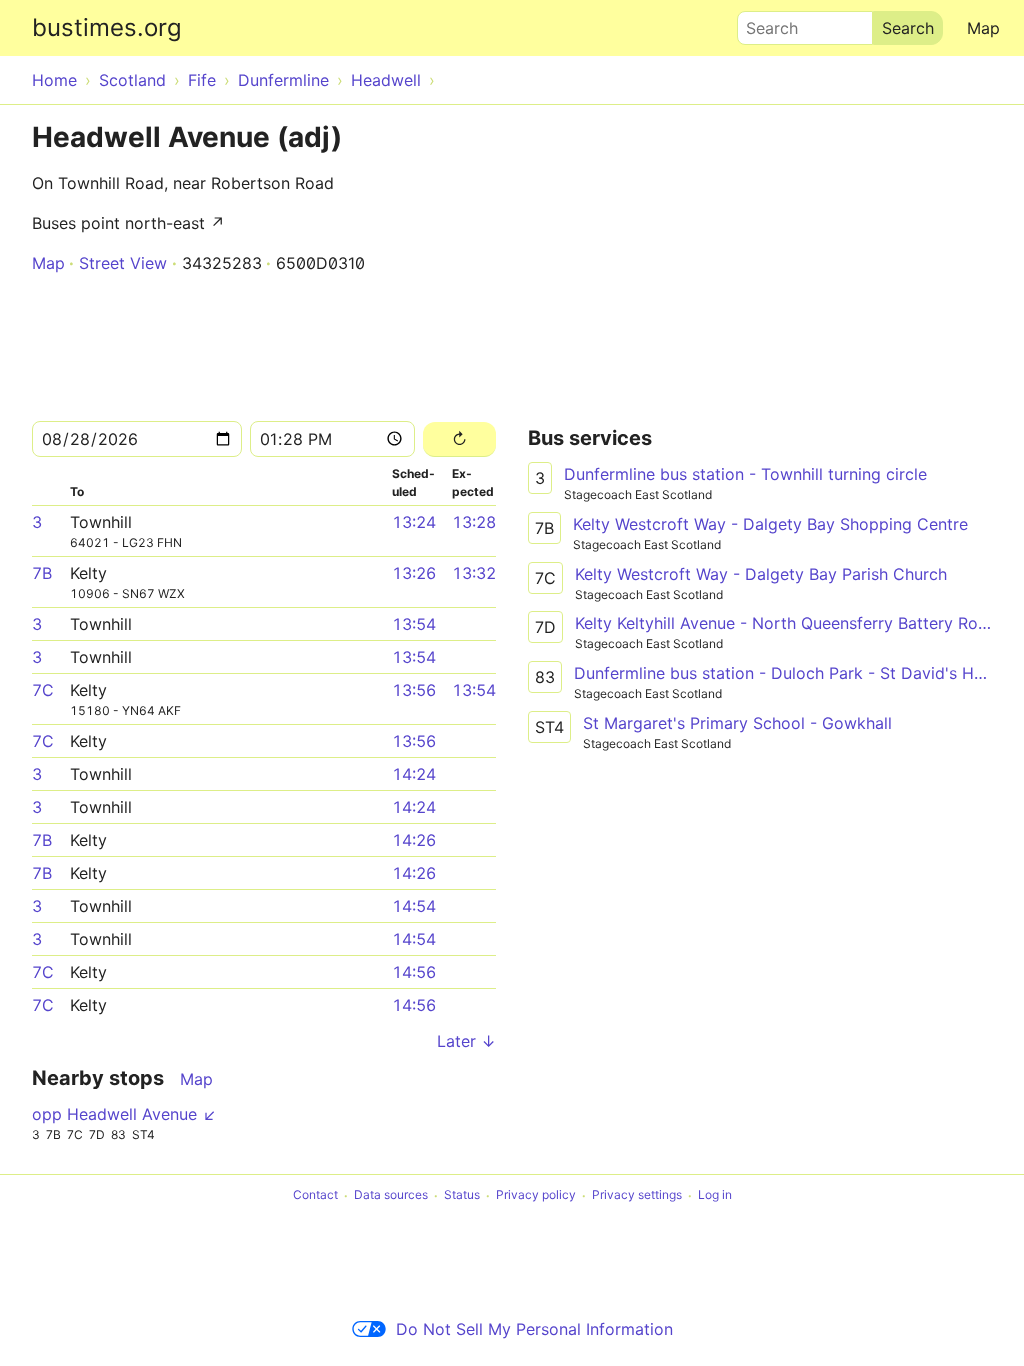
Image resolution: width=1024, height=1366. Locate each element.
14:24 (414, 774)
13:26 (414, 573)
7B (42, 573)
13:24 (414, 522)
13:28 (474, 522)
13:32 (474, 573)
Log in (715, 1195)
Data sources (391, 1195)
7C (43, 690)
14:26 (414, 840)
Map (983, 28)
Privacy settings (637, 1195)
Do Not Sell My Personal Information (534, 1329)
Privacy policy (536, 1195)
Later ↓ (466, 1041)
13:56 (414, 690)
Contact (315, 1195)
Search (763, 23)
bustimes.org (107, 27)
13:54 (414, 624)
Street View (123, 263)
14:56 (414, 972)
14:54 (414, 906)
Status (462, 1195)
